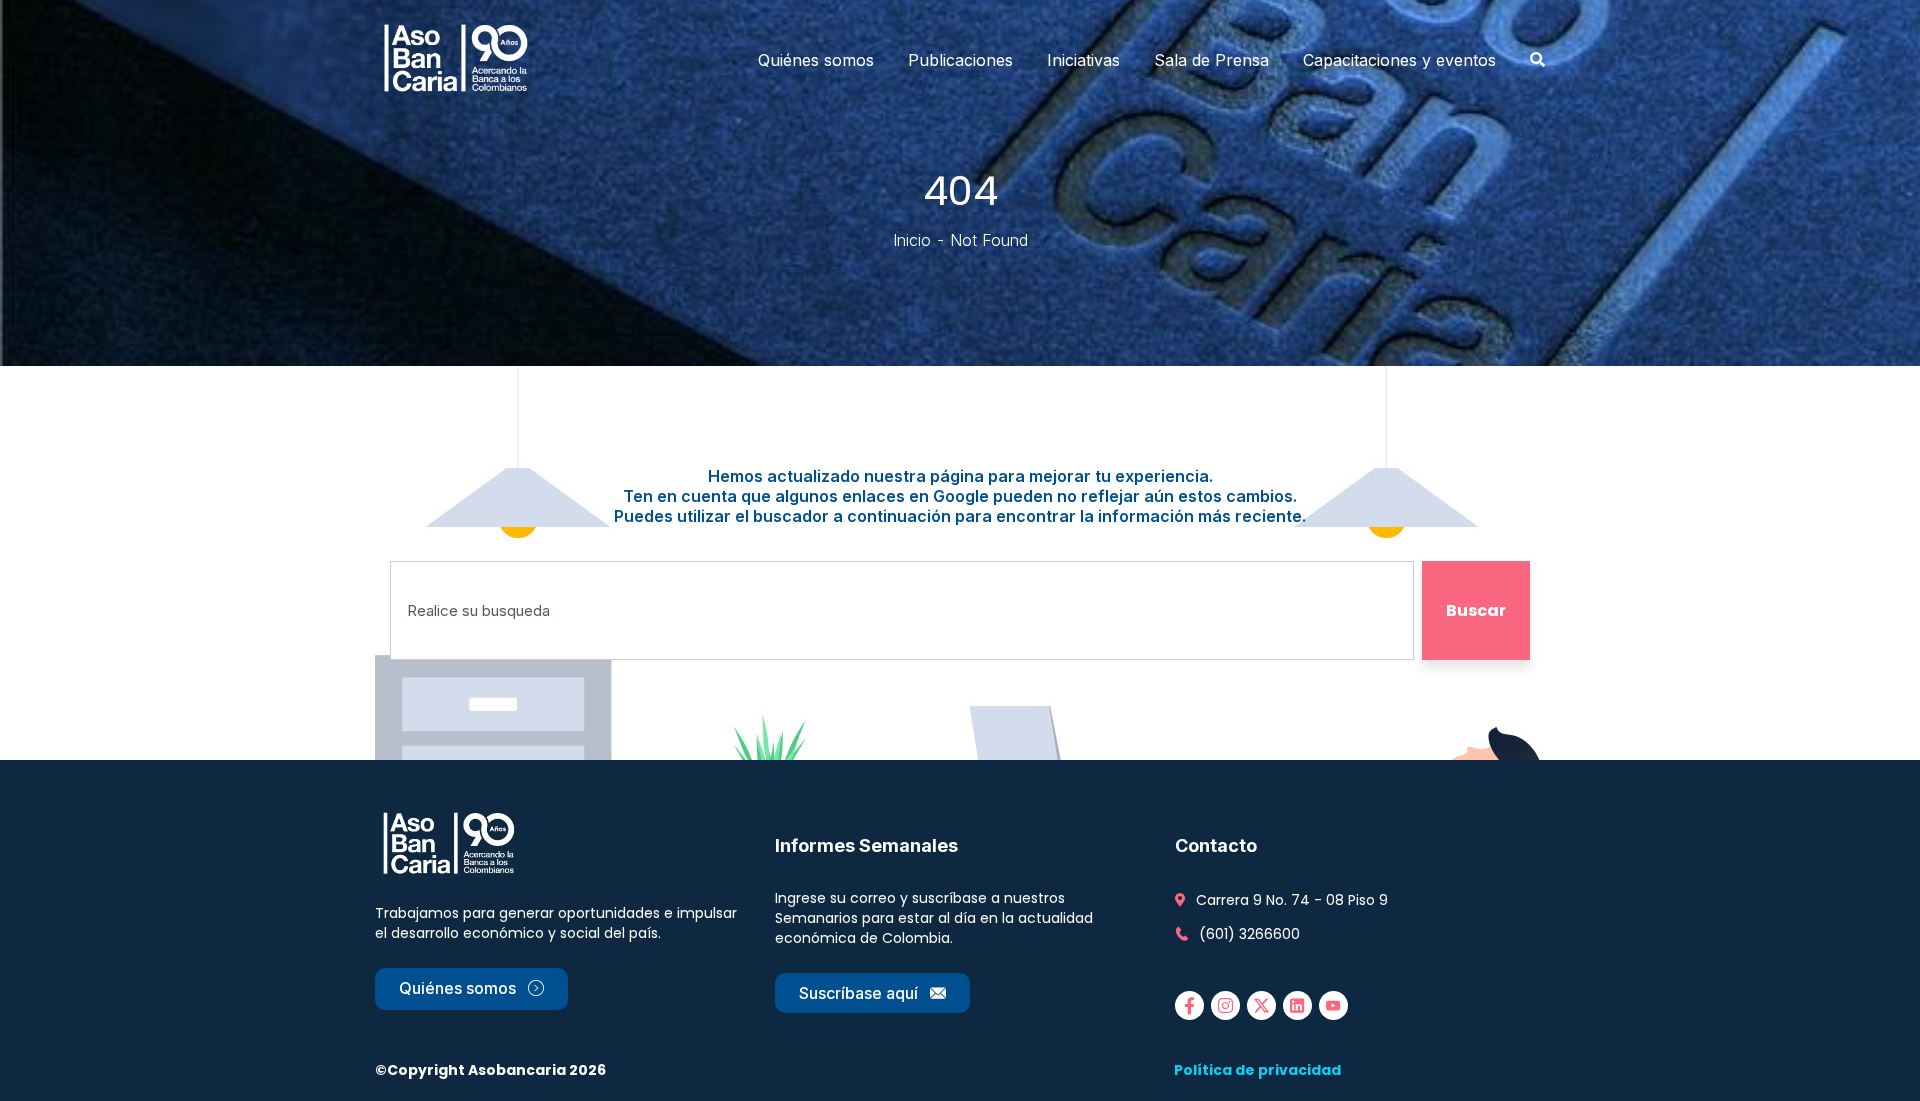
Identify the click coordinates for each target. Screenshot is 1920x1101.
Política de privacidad (1257, 1070)
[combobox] (902, 610)
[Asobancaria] (462, 60)
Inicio (912, 240)
